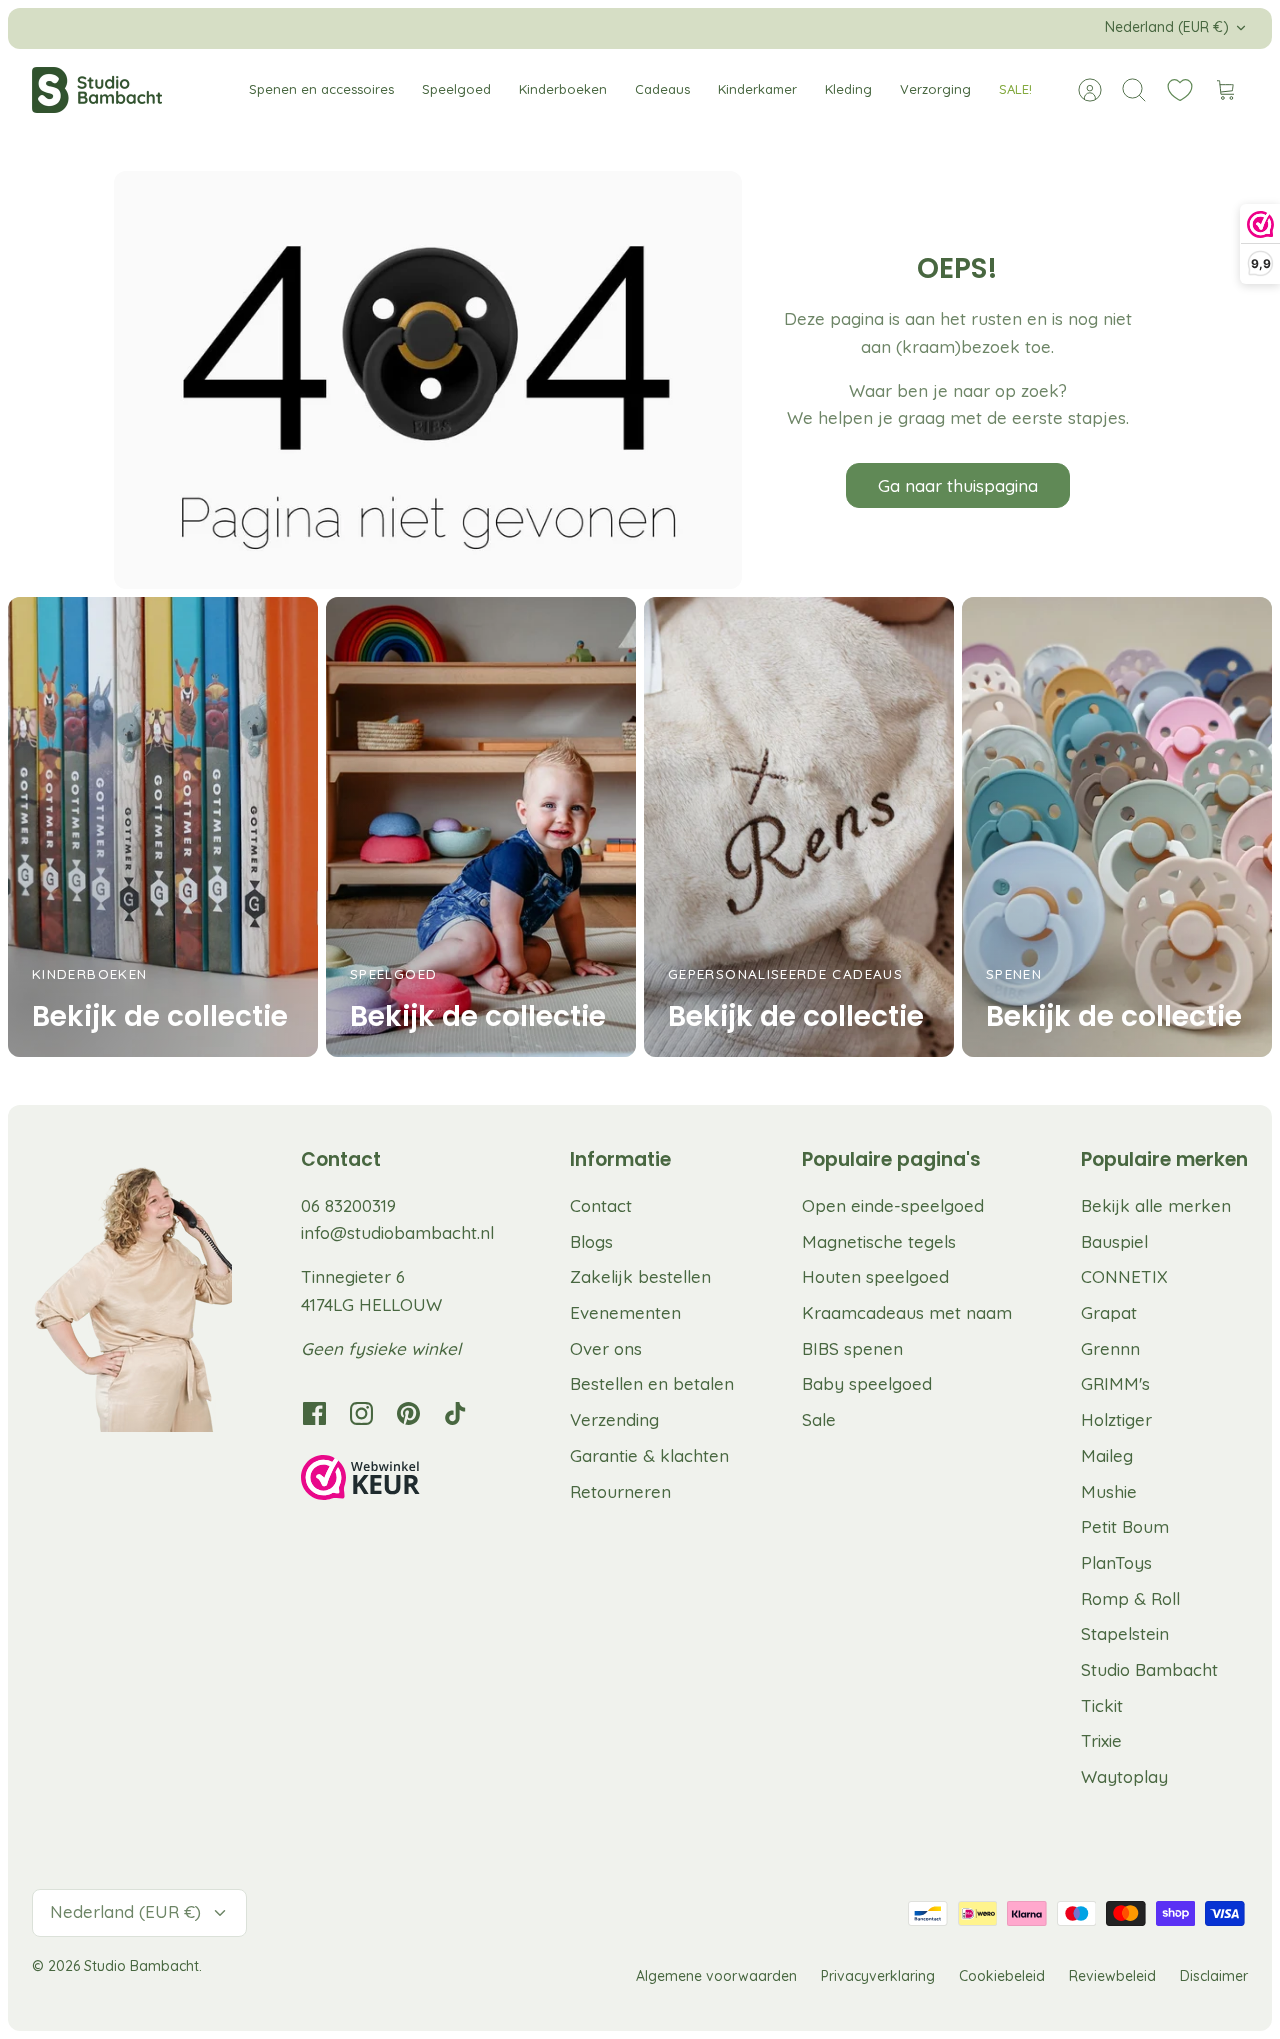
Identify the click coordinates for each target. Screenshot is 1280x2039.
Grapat (1109, 1312)
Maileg (1107, 1455)
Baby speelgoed (867, 1383)
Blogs (591, 1241)
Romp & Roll (1130, 1598)
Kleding (848, 89)
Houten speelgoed (875, 1276)
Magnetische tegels (879, 1241)
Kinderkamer (757, 89)
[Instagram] (361, 1413)
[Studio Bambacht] (97, 90)
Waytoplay (1124, 1776)
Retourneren (620, 1491)
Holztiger (1116, 1419)
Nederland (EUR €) (1167, 27)
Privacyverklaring (878, 1976)
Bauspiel (1114, 1241)
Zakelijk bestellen (640, 1276)
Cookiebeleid (1002, 1976)
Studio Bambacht (1149, 1669)
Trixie (1101, 1740)
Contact (601, 1205)
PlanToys (1116, 1562)
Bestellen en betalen (652, 1383)
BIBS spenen (852, 1348)
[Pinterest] (408, 1413)
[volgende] (911, 28)
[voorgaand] (369, 28)
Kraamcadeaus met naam (907, 1312)
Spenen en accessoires (321, 89)
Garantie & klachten (649, 1455)
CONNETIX (1124, 1276)
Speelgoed (456, 89)
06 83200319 (348, 1205)
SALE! (1015, 89)
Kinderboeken (563, 89)
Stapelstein (1125, 1633)
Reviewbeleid (1112, 1976)
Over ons (606, 1348)
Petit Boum (1125, 1526)
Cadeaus (662, 89)
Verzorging (935, 89)
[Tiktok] (455, 1413)
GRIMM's (1115, 1383)
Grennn (1110, 1348)
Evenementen (625, 1312)
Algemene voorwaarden (716, 1976)
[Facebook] (314, 1413)
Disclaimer (1214, 1976)
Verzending (614, 1419)
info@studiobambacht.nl (397, 1232)
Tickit (1102, 1705)
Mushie (1109, 1491)
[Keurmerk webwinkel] (401, 1481)
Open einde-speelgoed (893, 1205)
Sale (819, 1419)
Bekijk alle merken (1156, 1205)
